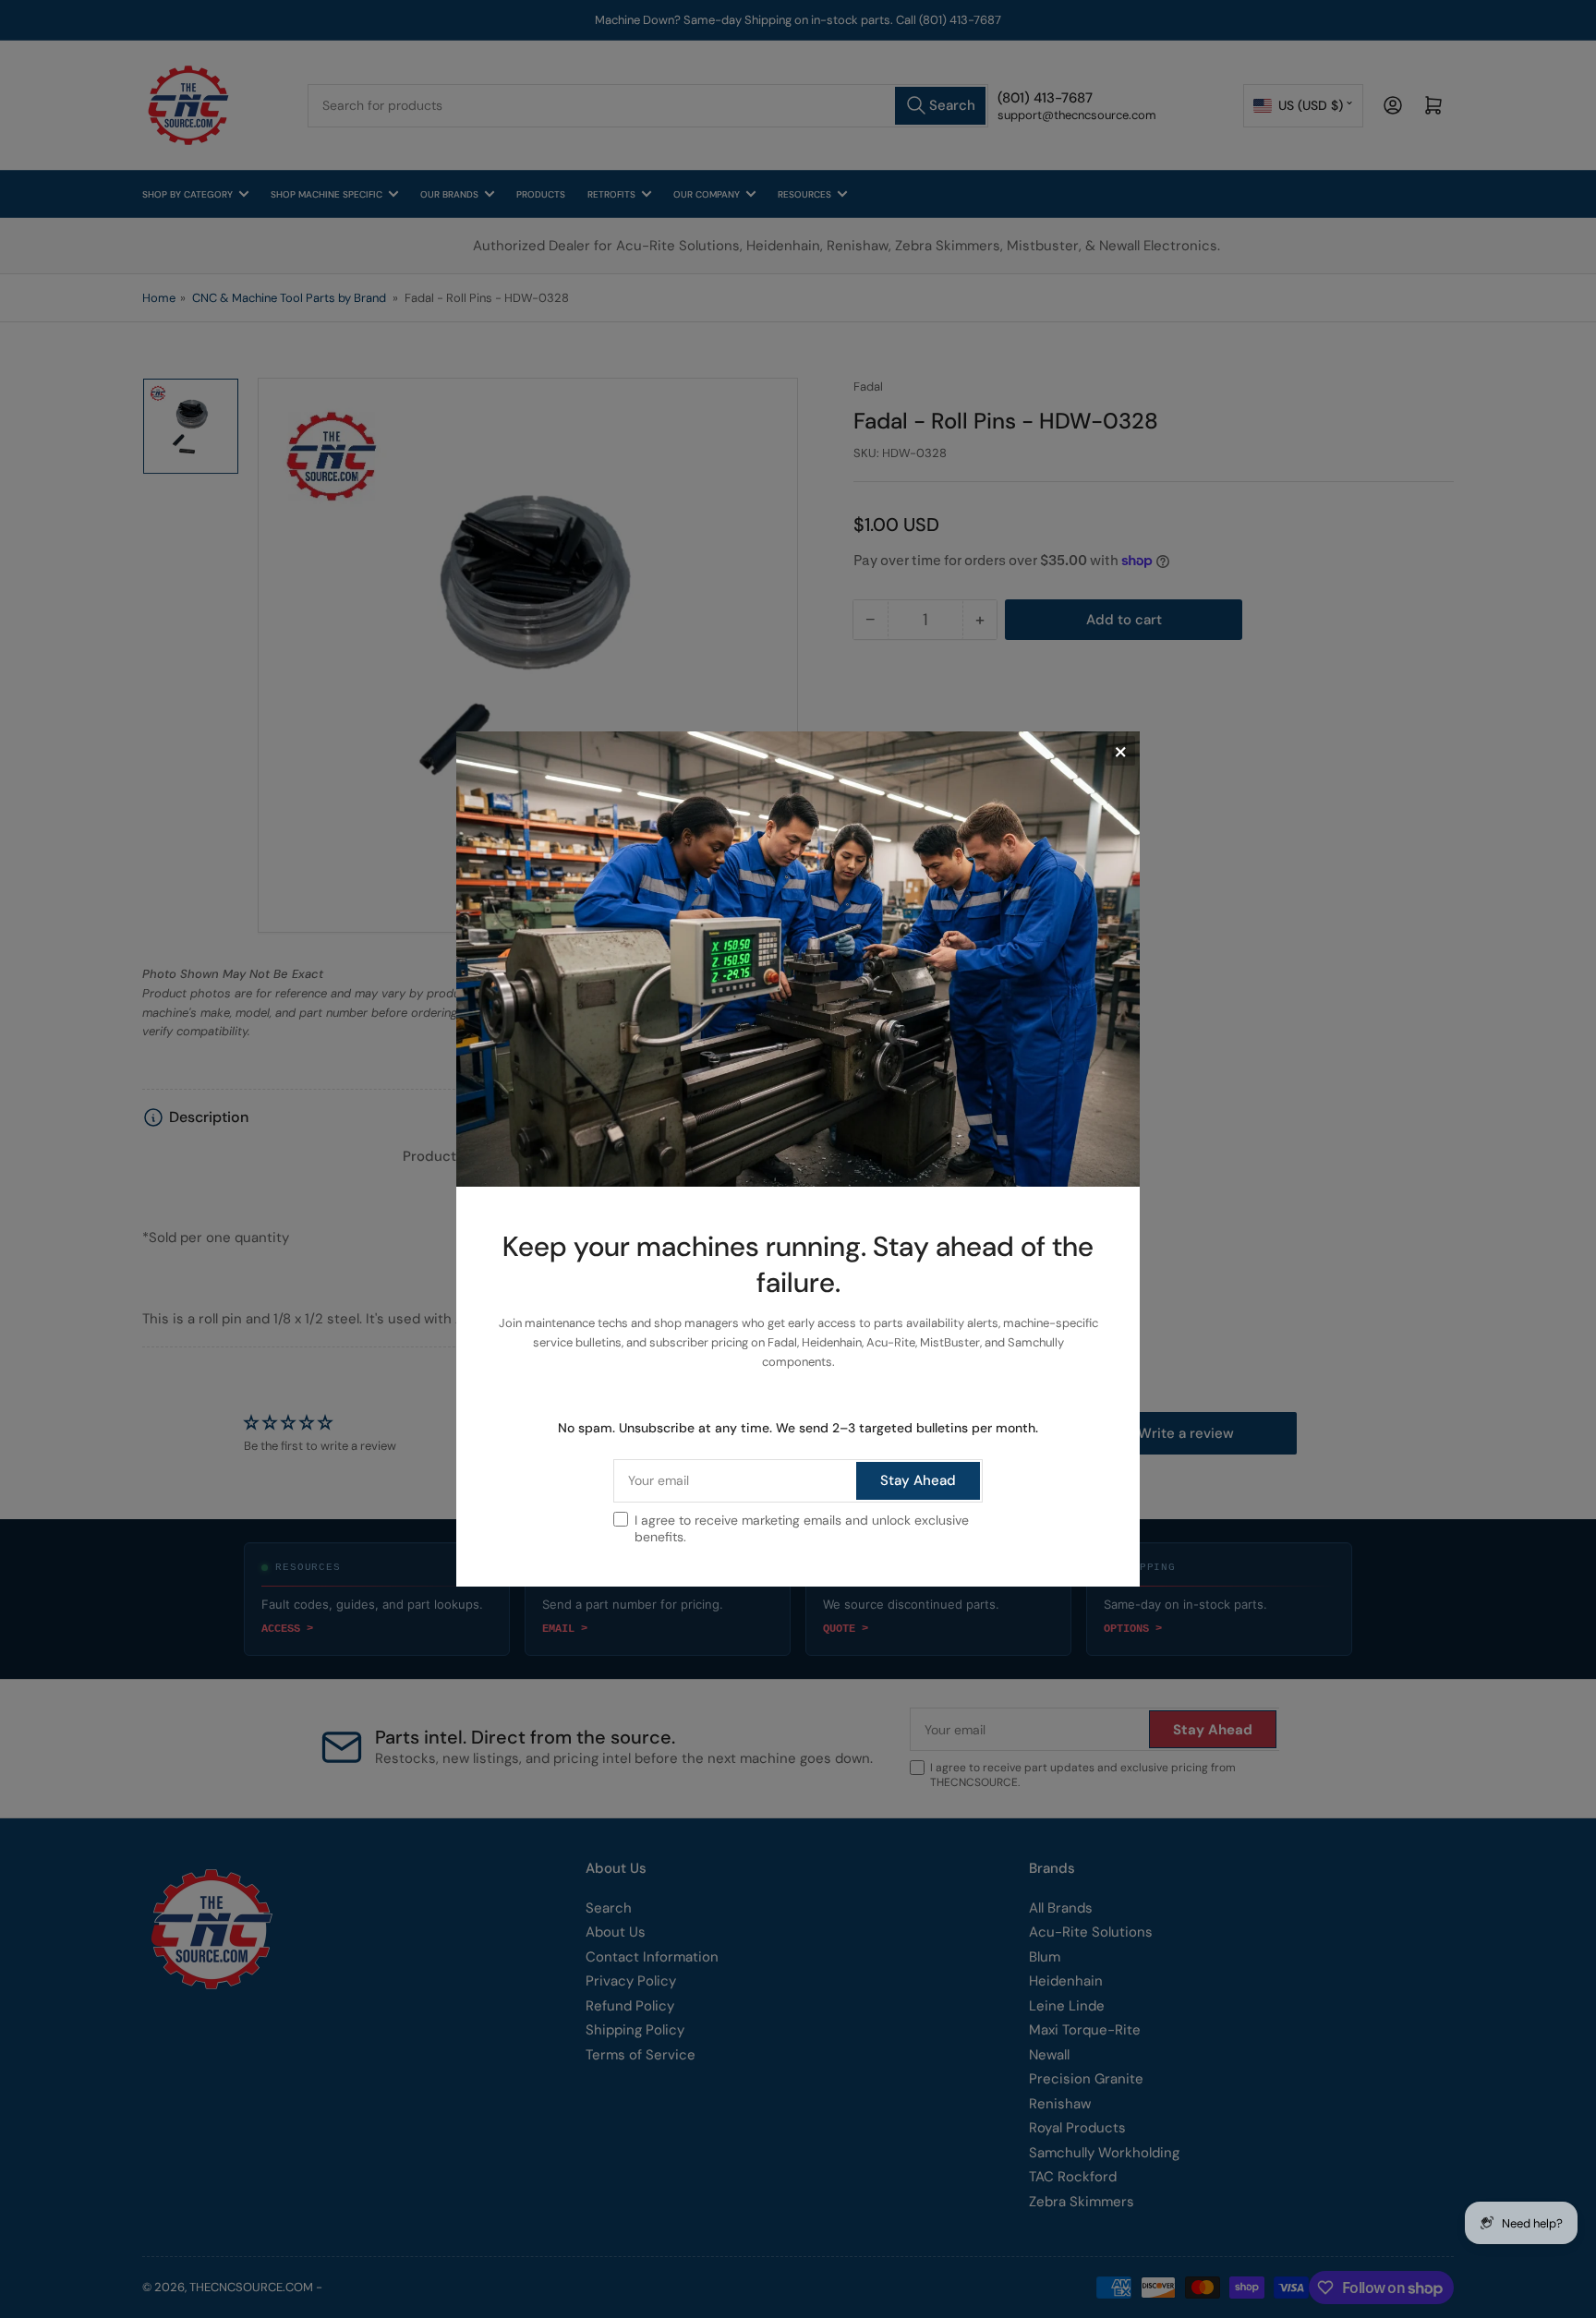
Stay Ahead (918, 1480)
